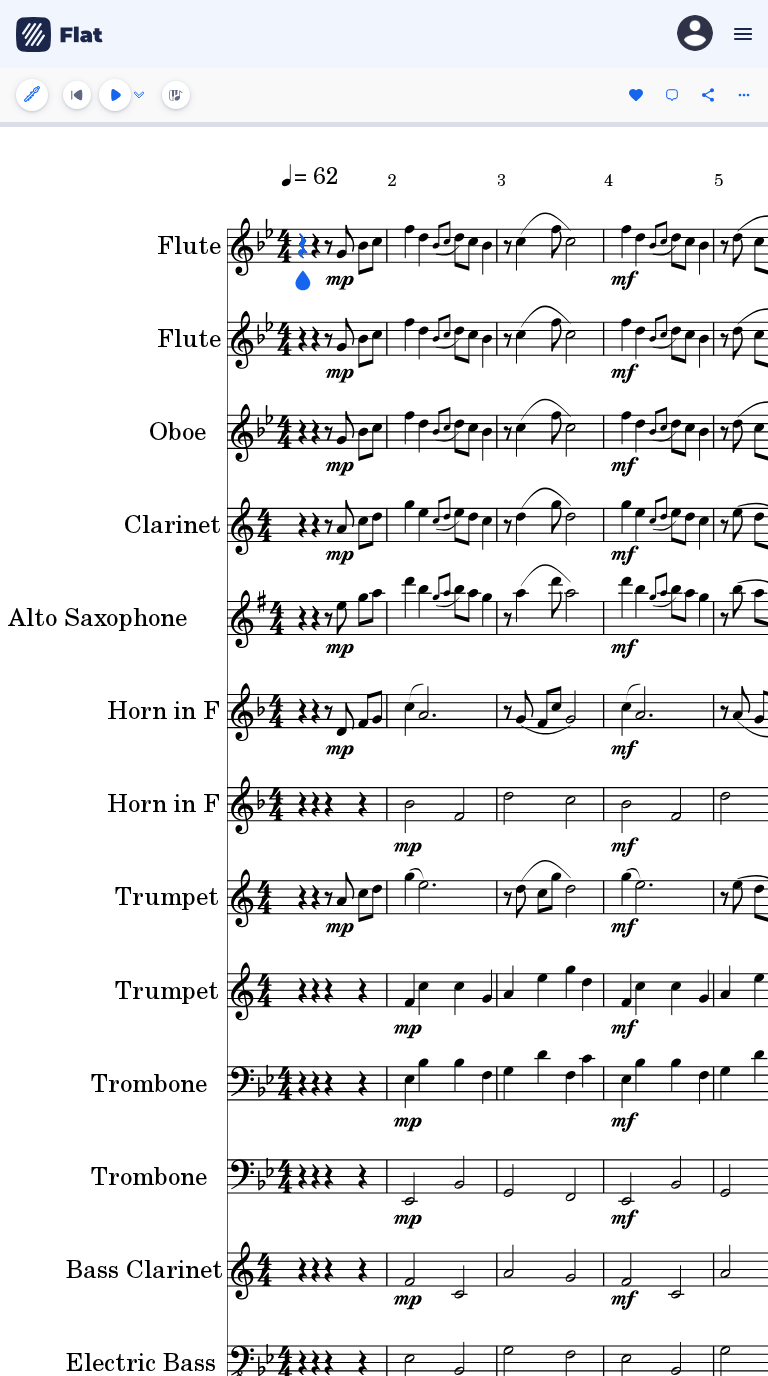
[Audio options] (139, 95)
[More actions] (744, 95)
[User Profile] (695, 34)
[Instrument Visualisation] (176, 95)
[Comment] (672, 95)
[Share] (708, 95)
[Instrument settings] (32, 95)
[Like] (636, 95)
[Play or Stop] (115, 95)
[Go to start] (77, 95)
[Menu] (740, 34)
